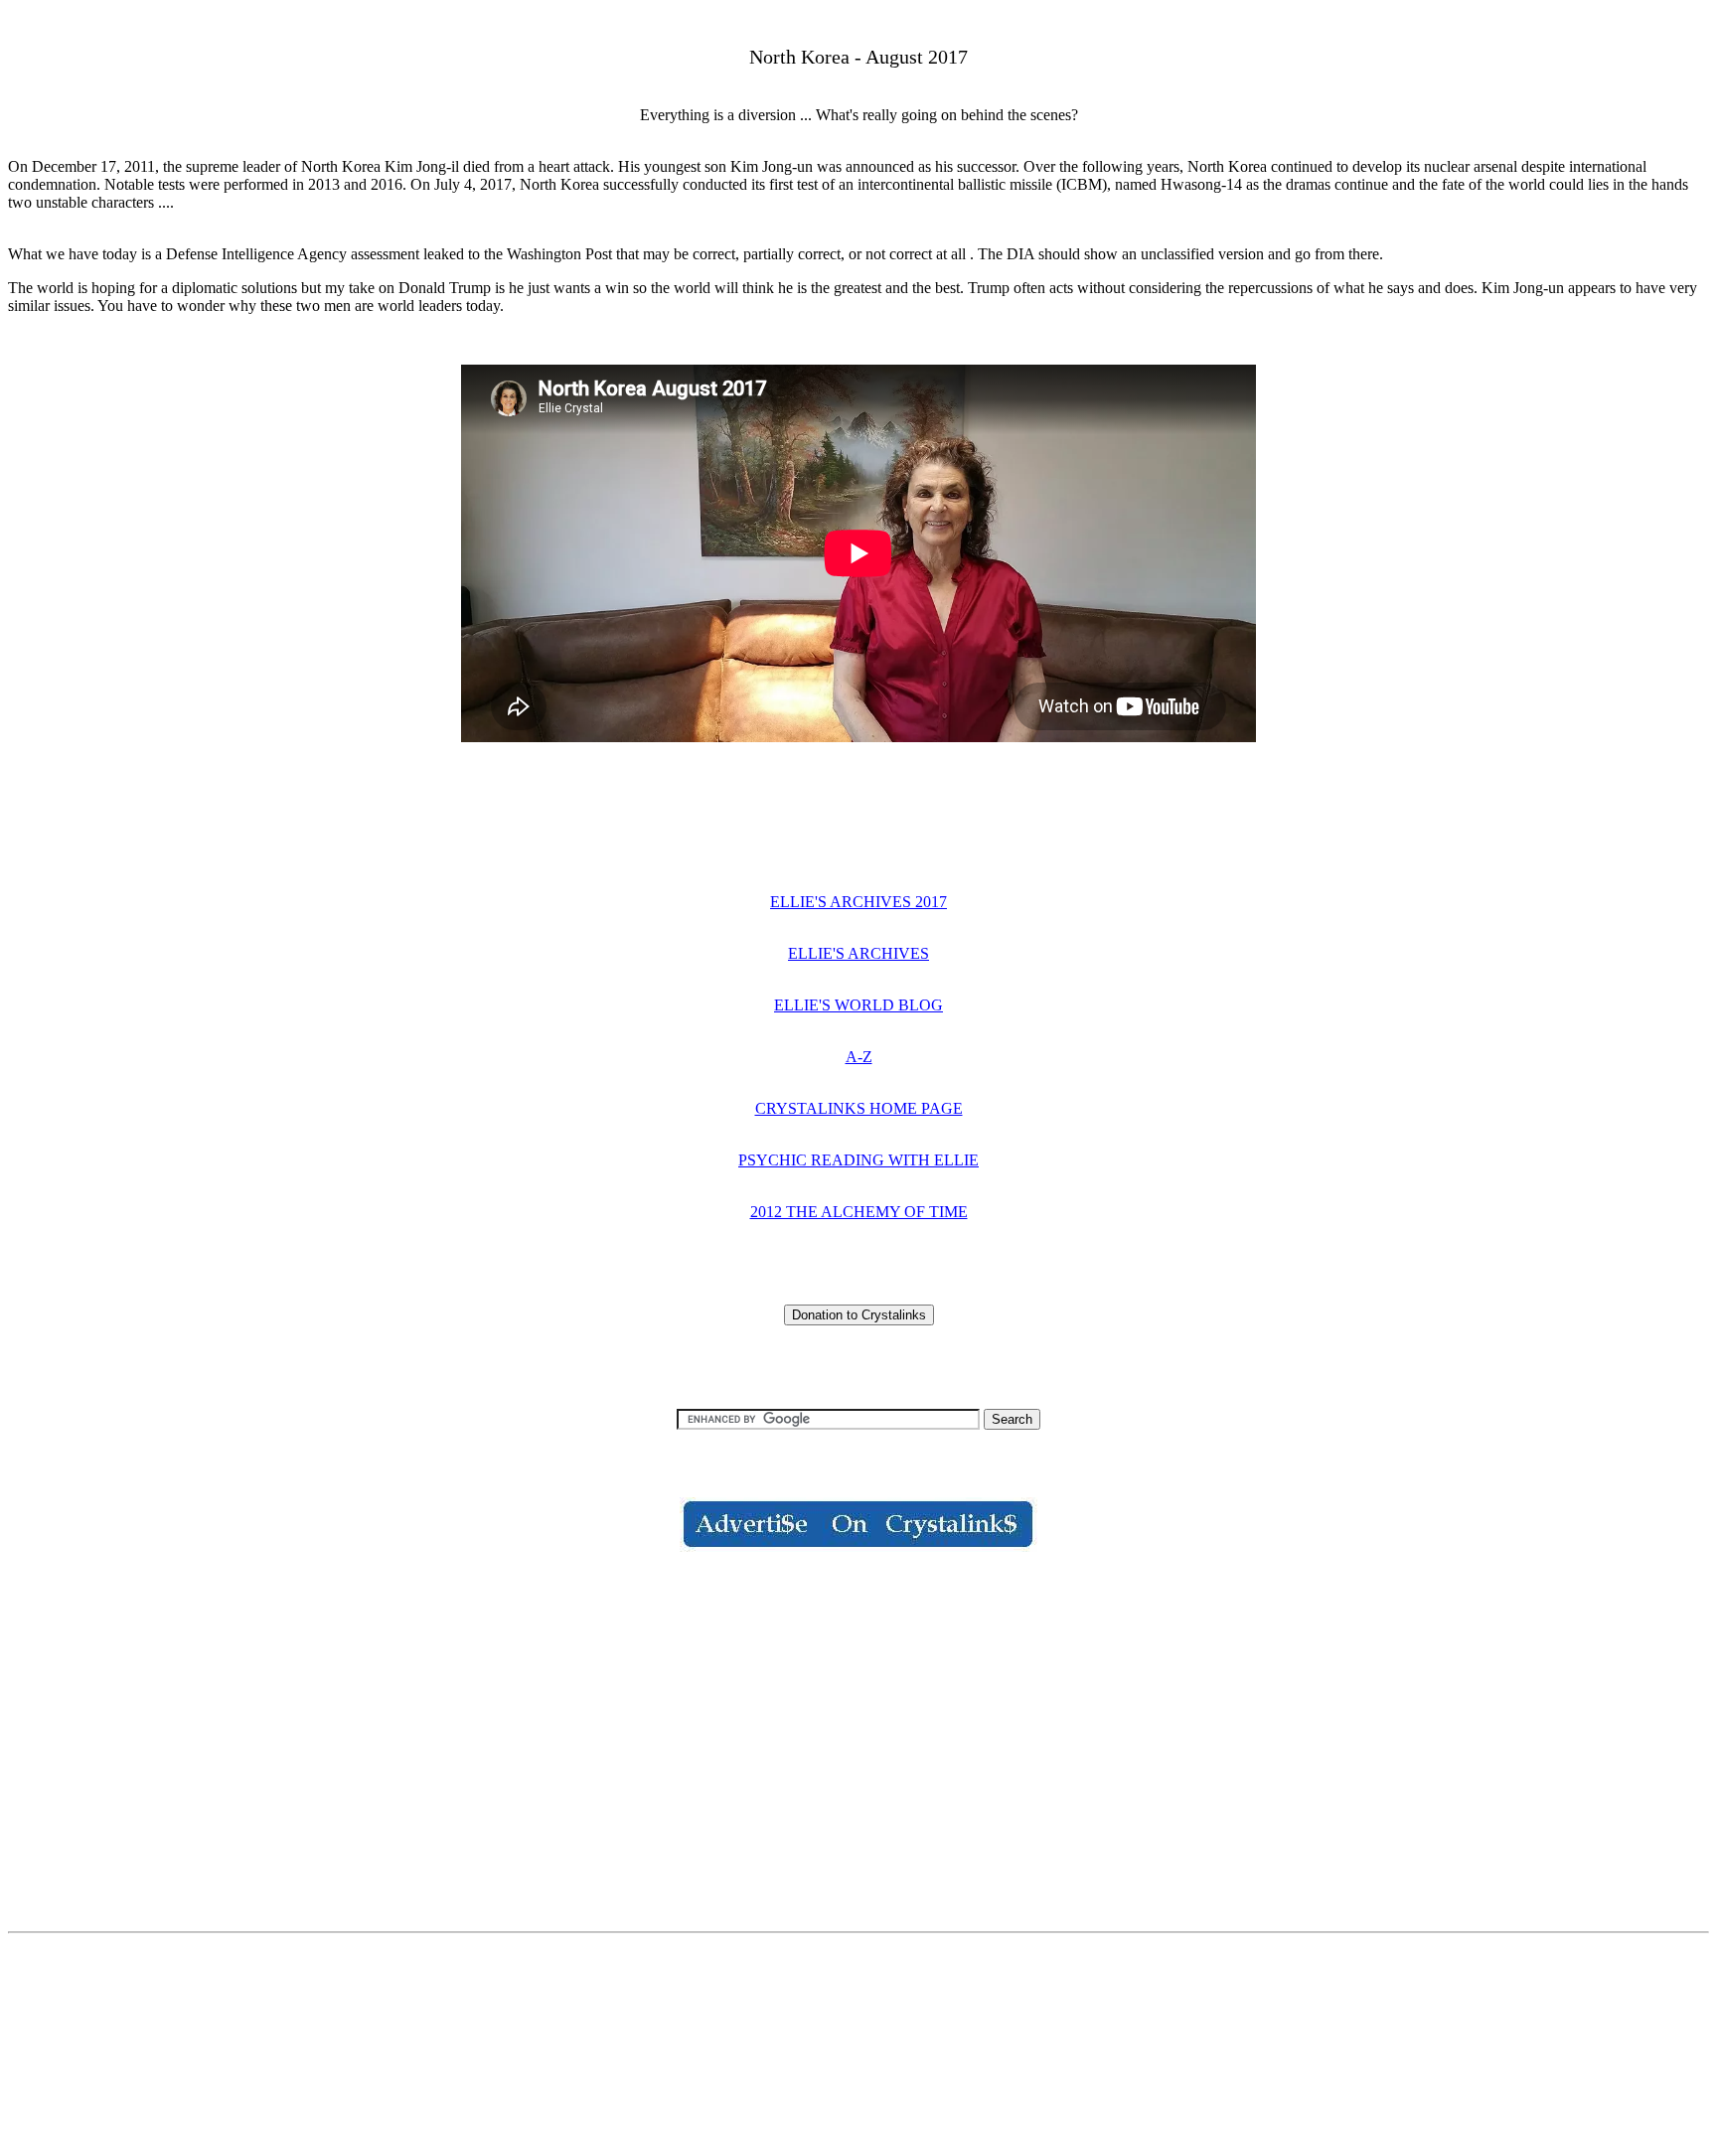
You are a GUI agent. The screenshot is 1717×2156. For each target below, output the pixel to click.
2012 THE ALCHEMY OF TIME (859, 1212)
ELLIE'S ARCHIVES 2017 (858, 902)
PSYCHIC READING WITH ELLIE (858, 1160)
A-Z (859, 1057)
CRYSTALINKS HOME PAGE (859, 1108)
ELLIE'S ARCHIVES (858, 953)
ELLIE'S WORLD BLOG (858, 1005)
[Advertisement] (858, 1725)
